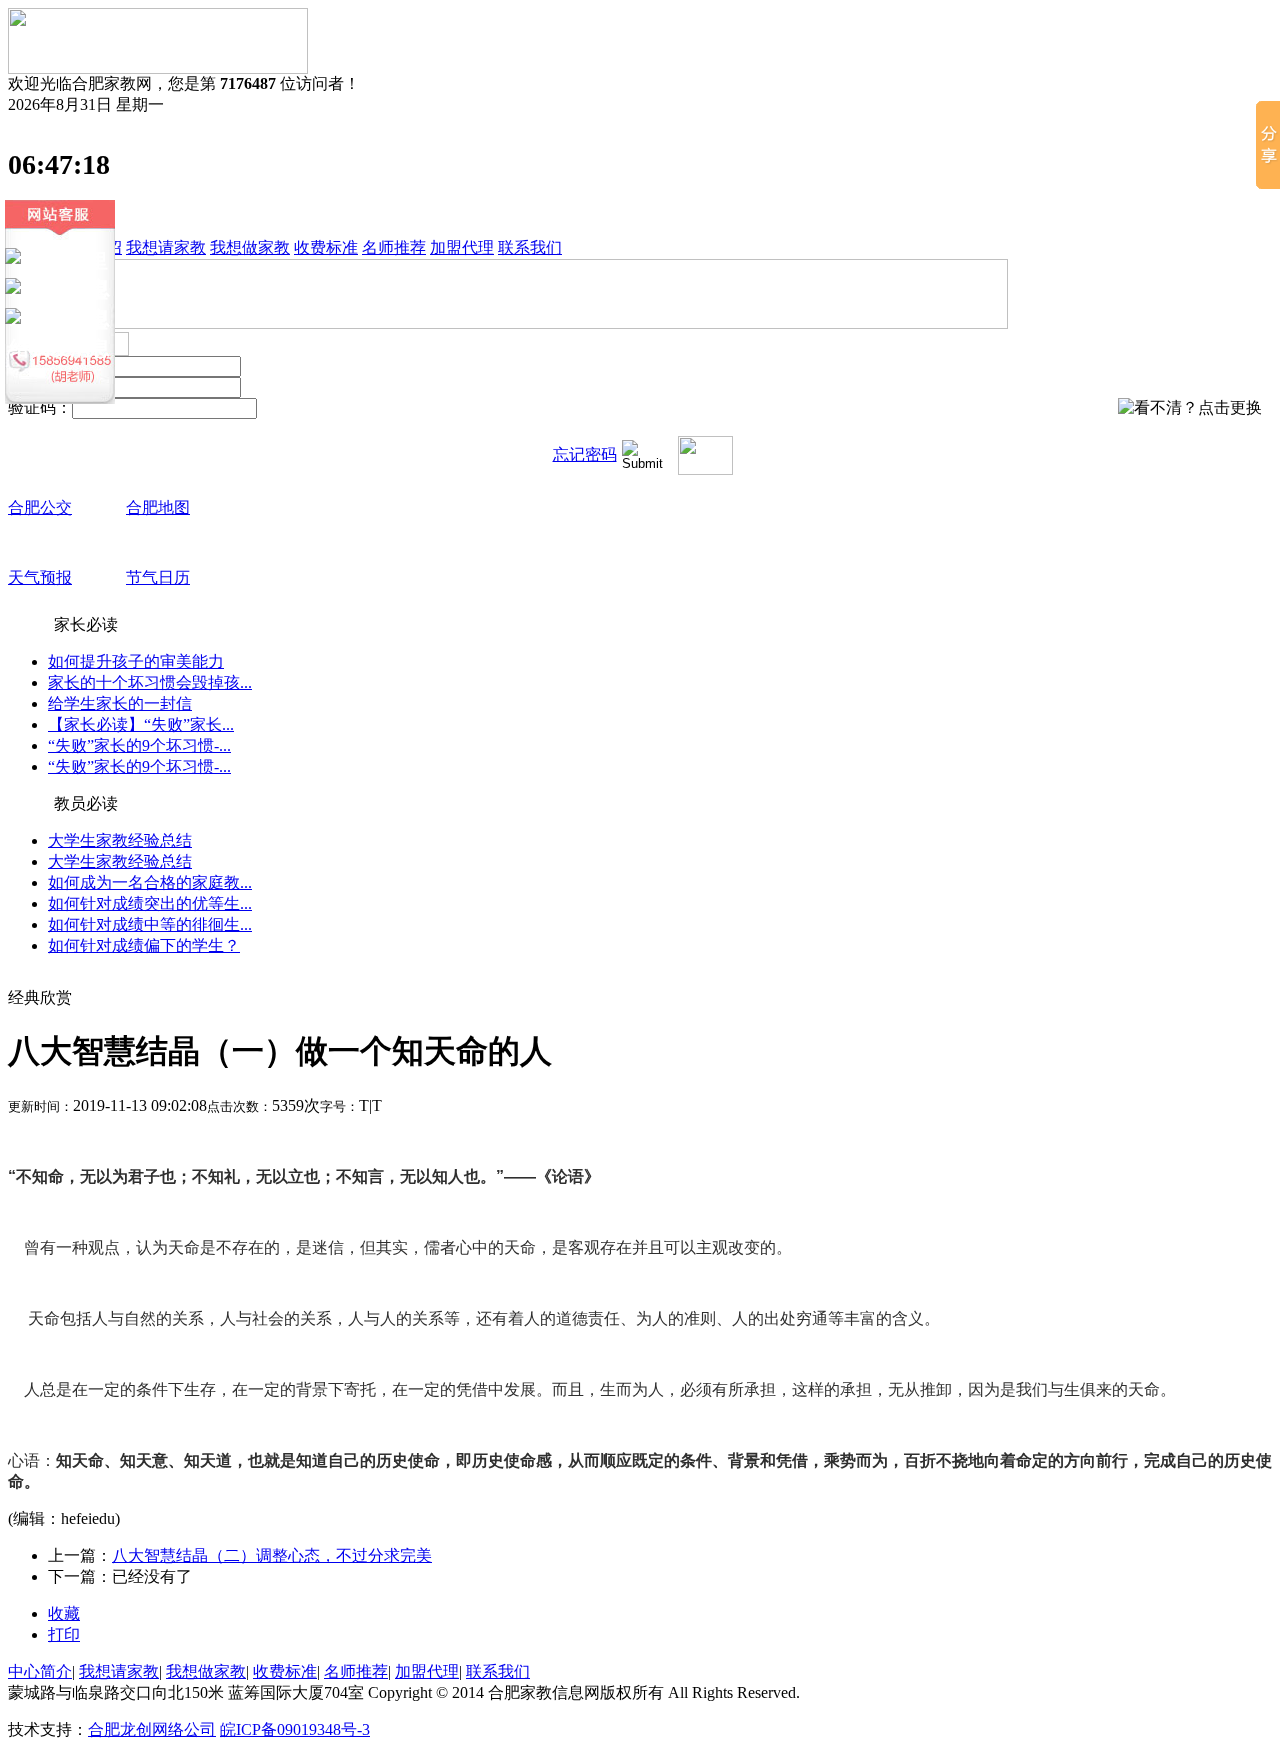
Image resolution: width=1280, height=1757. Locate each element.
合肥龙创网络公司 (152, 1729)
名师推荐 (394, 247)
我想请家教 (166, 247)
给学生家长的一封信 (120, 703)
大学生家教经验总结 (120, 840)
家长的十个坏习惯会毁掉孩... (150, 682)
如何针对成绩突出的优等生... (150, 903)
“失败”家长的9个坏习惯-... (139, 745)
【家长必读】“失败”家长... (141, 724)
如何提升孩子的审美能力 (136, 661)
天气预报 (40, 577)
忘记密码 (585, 454)
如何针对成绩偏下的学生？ (144, 945)
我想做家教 (250, 247)
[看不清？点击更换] (1190, 408)
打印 (64, 1634)
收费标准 (326, 247)
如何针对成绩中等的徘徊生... (150, 924)
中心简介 (40, 1671)
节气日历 (158, 577)
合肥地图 (158, 507)
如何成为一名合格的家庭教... (150, 882)
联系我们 (530, 247)
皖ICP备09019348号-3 (295, 1729)
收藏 (64, 1613)
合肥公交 (40, 507)
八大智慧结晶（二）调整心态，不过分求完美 (272, 1555)
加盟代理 (462, 247)
